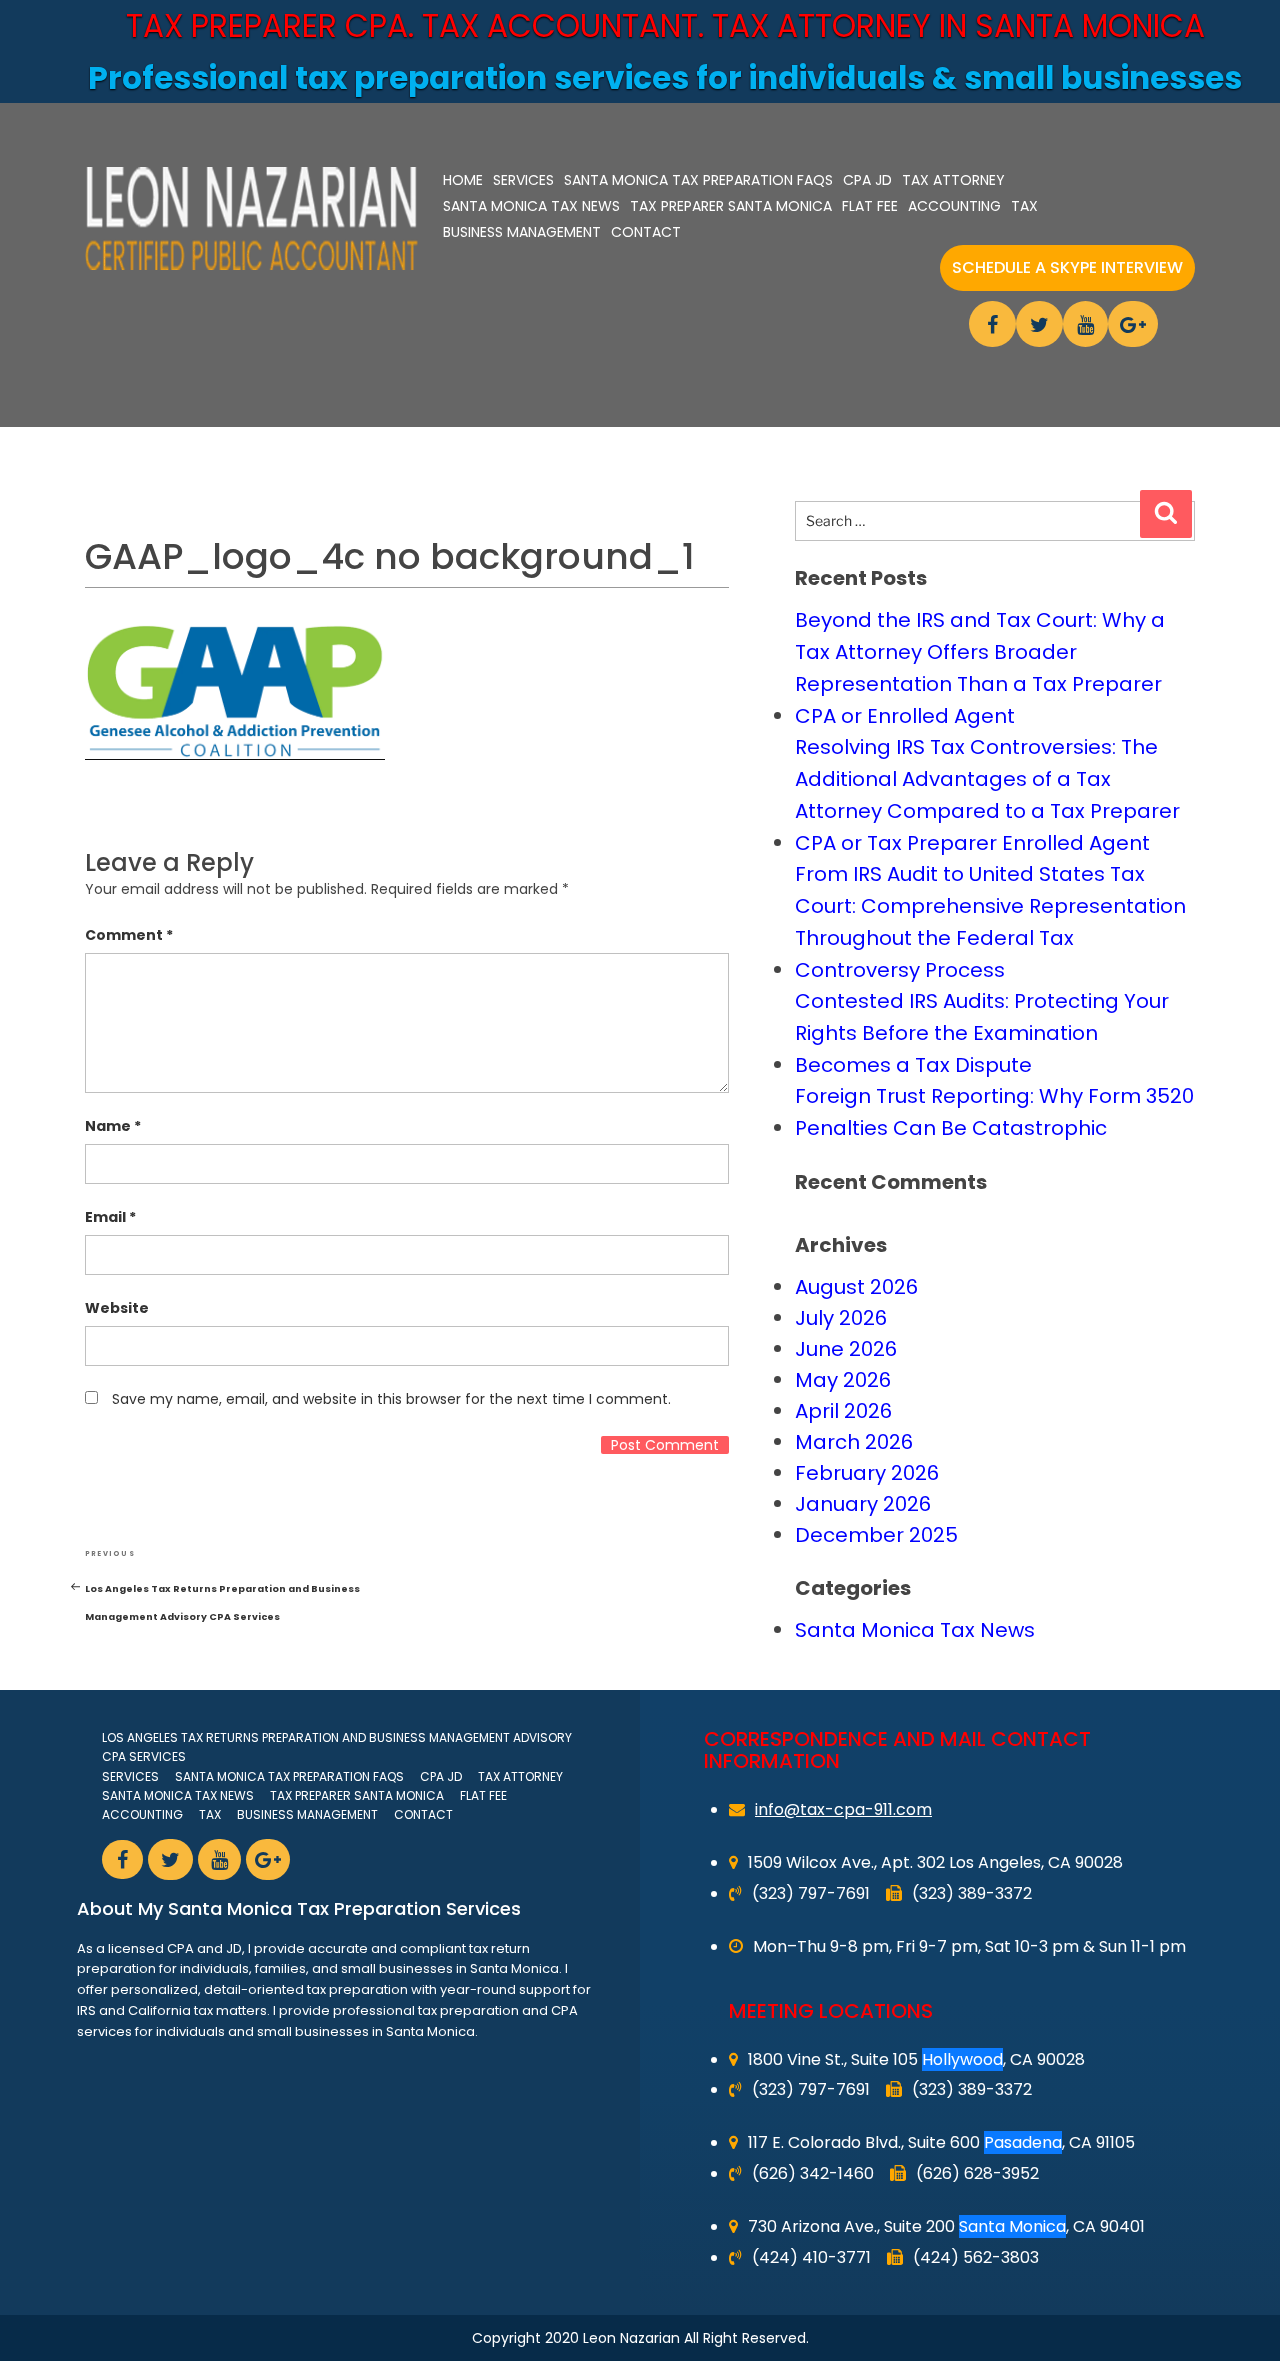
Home (463, 180)
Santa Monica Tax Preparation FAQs (698, 180)
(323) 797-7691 (811, 1893)
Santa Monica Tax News (531, 206)
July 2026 (841, 1318)
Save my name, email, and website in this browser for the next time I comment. (391, 1399)
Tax (1024, 206)
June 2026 (846, 1349)
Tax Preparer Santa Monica (731, 206)
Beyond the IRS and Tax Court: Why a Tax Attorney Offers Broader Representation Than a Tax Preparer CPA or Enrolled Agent (980, 668)
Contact (646, 232)
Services (523, 180)
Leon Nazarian (631, 2338)
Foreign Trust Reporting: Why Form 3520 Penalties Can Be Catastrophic (994, 1112)
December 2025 (876, 1535)
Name (113, 1126)
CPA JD (867, 180)
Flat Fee (870, 206)
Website (117, 1308)
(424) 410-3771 (811, 2257)
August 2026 (856, 1287)
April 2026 (843, 1411)
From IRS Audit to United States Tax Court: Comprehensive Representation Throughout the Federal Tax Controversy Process (990, 922)
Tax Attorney (953, 180)
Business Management (522, 232)
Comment (129, 935)
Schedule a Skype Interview (1067, 267)
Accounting (954, 206)
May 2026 (843, 1380)
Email (110, 1217)
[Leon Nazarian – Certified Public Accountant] (251, 218)
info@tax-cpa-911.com (843, 1809)
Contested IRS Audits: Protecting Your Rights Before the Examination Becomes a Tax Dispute (982, 1033)
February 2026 (867, 1473)
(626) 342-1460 (813, 2173)
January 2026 (863, 1504)
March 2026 (854, 1442)
